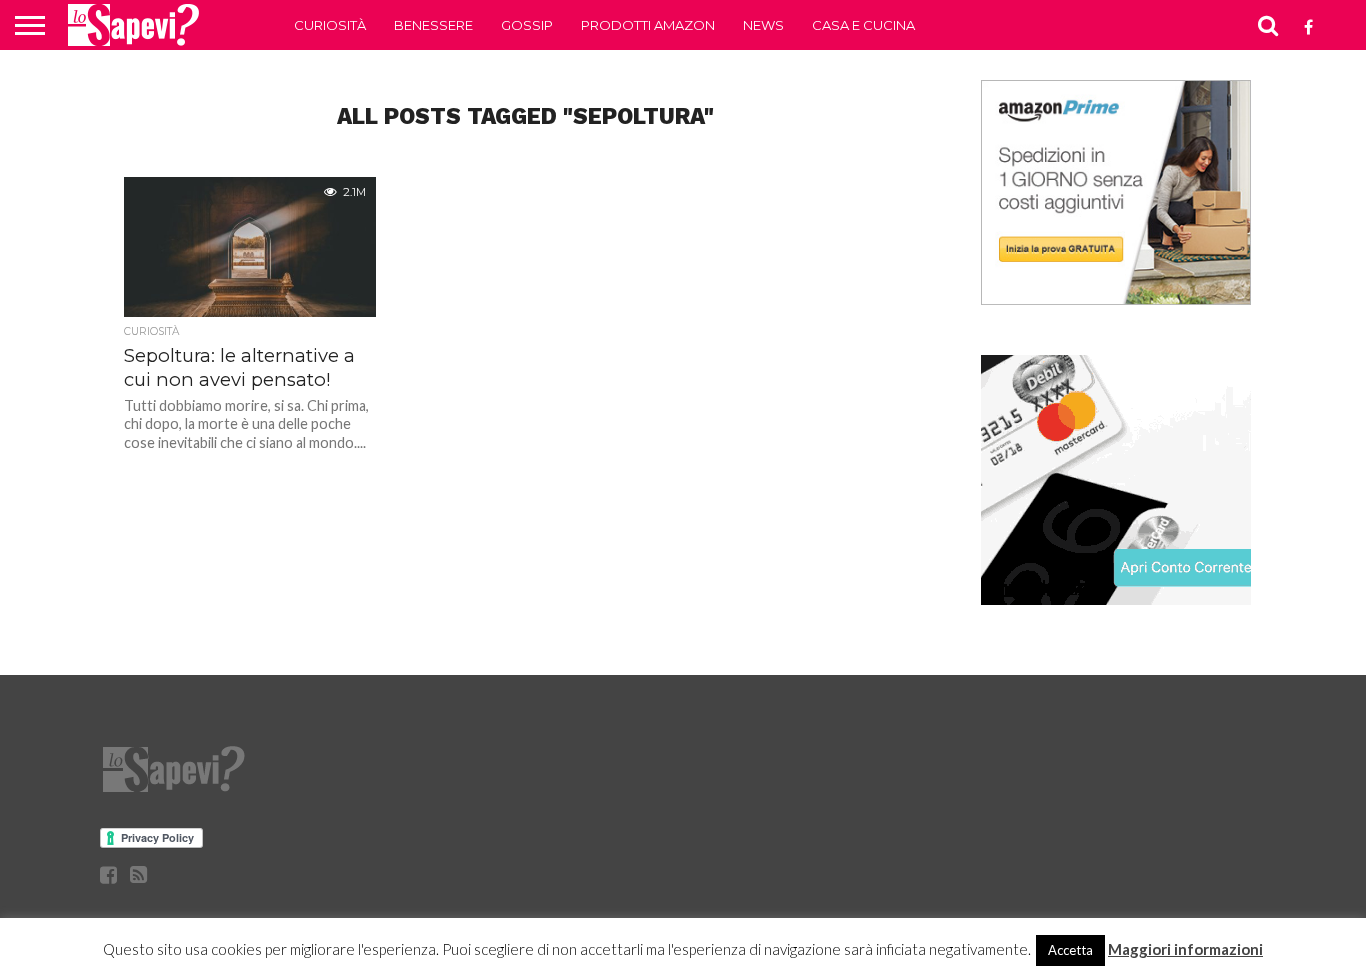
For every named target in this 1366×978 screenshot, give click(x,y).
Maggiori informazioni (1185, 949)
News (763, 25)
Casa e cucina (863, 25)
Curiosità (330, 25)
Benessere (433, 25)
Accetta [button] (1070, 950)
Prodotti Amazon (648, 25)
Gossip (527, 25)
